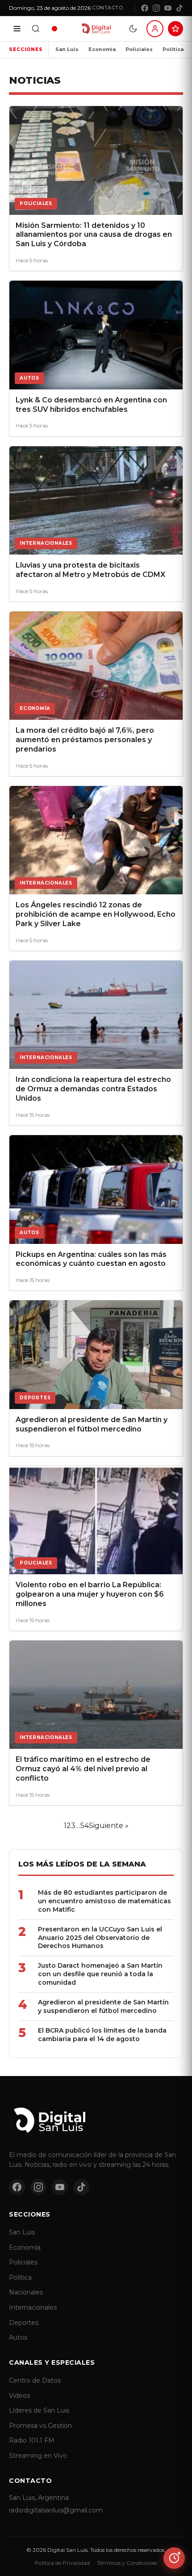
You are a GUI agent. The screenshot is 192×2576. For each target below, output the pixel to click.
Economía (102, 49)
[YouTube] (168, 8)
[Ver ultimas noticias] (174, 2558)
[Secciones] (17, 29)
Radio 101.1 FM (32, 2440)
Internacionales (33, 2307)
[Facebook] (145, 8)
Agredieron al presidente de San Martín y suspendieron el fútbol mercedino (103, 2006)
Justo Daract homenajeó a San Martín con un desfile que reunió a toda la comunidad (100, 1974)
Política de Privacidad (62, 2563)
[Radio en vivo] (54, 29)
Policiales (139, 49)
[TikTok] (179, 8)
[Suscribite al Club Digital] (175, 29)
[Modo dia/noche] (133, 29)
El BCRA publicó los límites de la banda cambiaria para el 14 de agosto (102, 2035)
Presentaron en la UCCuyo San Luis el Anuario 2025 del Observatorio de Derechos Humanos (100, 1938)
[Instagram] (156, 8)
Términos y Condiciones (127, 2563)
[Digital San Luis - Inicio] (96, 29)
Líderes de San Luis (39, 2410)
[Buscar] (36, 29)
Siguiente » (109, 1826)
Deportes (24, 2323)
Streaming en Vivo (38, 2456)
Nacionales (26, 2292)
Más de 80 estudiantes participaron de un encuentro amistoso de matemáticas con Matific (104, 1901)
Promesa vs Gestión (40, 2426)
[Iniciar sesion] (155, 29)
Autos (18, 2337)
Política (173, 49)
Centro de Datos (35, 2380)
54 (85, 1826)
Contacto (107, 8)
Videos (19, 2396)
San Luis (67, 49)
